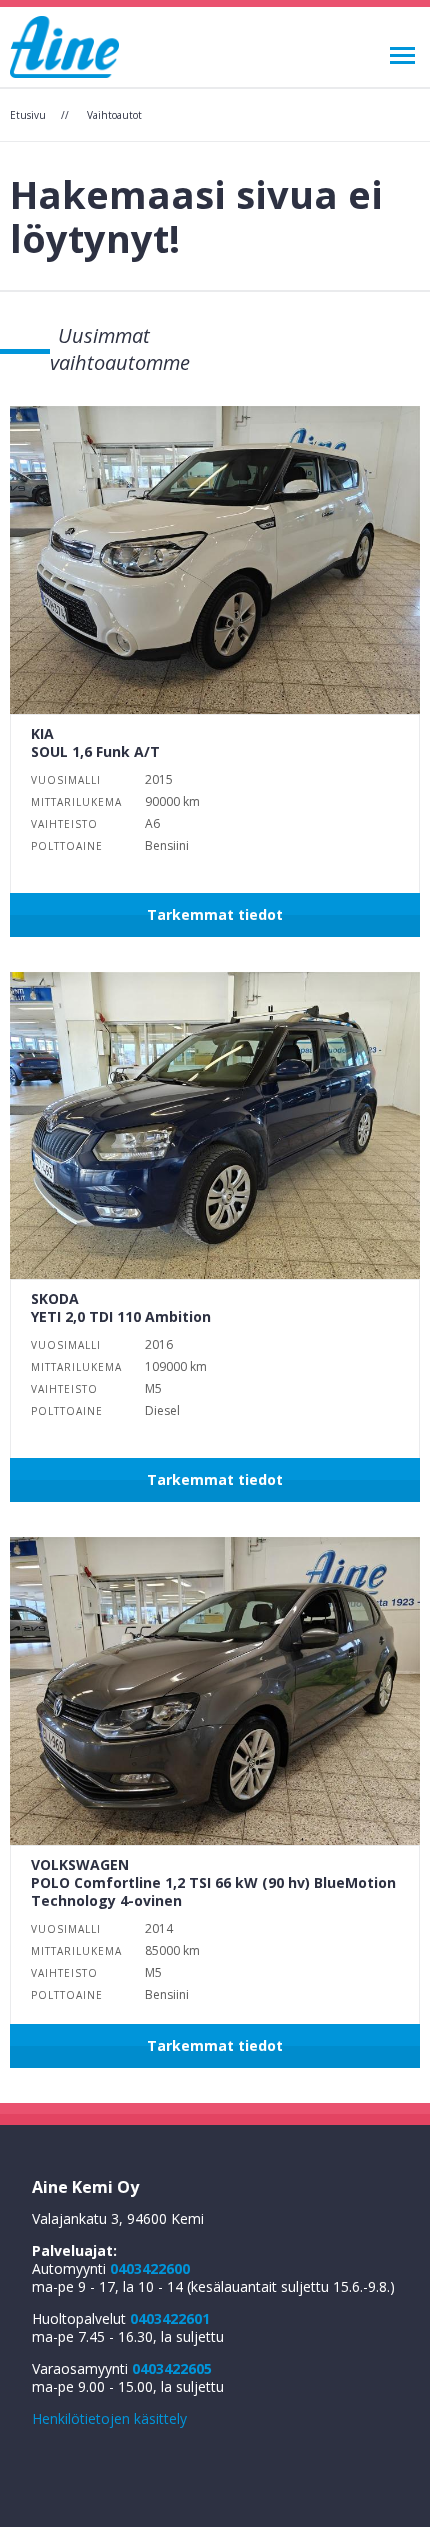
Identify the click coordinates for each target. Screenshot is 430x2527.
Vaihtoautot (114, 115)
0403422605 (172, 2368)
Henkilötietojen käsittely (109, 2418)
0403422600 (150, 2268)
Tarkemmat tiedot (215, 914)
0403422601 (170, 2318)
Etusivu (28, 115)
